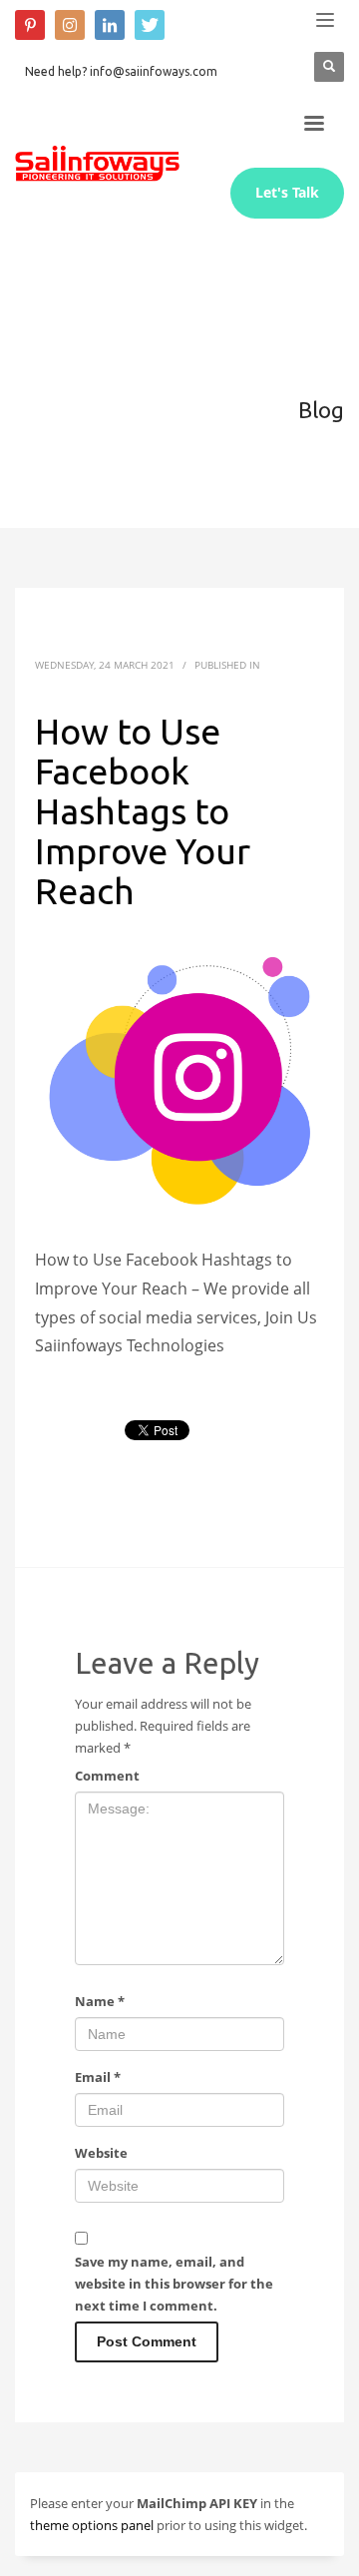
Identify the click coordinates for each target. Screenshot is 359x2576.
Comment (107, 1776)
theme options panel (92, 2525)
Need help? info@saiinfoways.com (121, 71)
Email (98, 2077)
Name (100, 2001)
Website (101, 2153)
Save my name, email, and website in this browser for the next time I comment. (174, 2284)
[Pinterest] (30, 25)
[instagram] (70, 25)
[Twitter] (150, 25)
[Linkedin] (110, 25)
